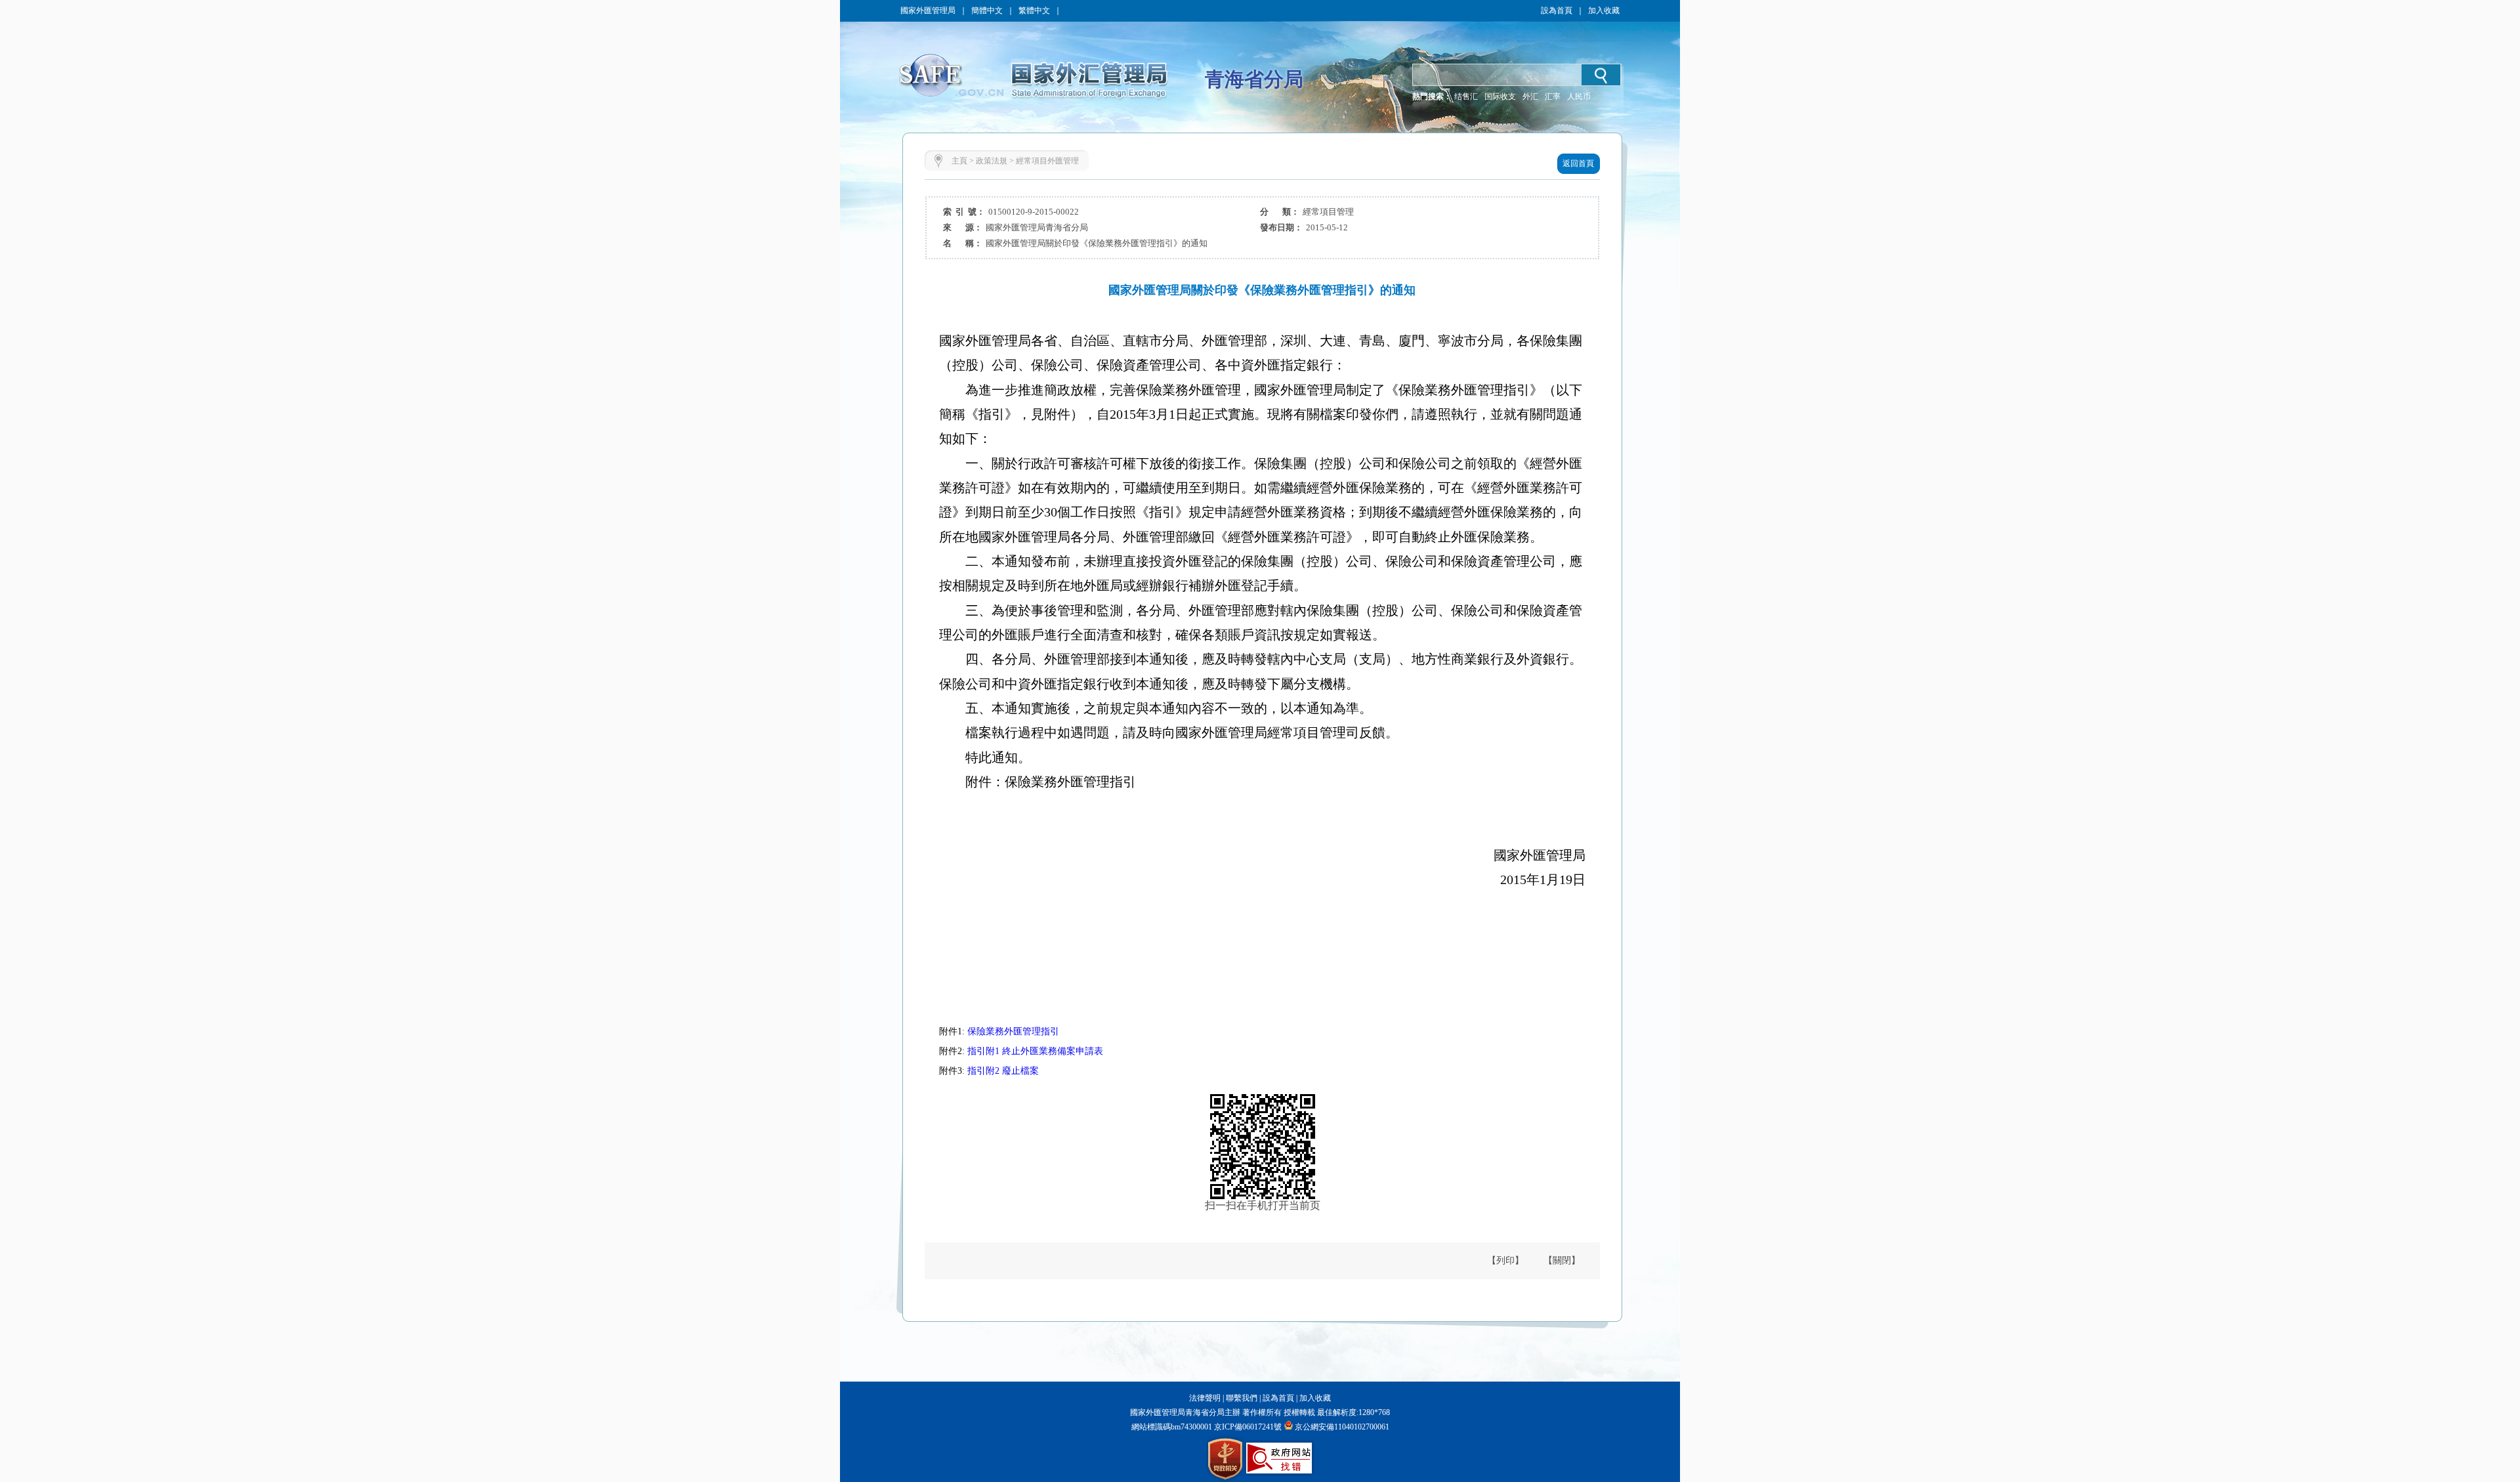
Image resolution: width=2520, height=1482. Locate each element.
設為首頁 (1557, 11)
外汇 (1530, 96)
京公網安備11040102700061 (1342, 1427)
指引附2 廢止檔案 (1003, 1071)
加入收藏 (1604, 11)
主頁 (959, 161)
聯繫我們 (1242, 1398)
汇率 (1553, 96)
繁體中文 (1034, 11)
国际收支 (1500, 96)
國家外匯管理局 (928, 11)
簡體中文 (987, 11)
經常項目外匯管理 (1047, 161)
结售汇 (1466, 96)
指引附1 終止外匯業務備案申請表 (1035, 1051)
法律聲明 (1205, 1398)
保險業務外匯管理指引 (1013, 1031)
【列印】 (1505, 1260)
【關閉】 (1562, 1260)
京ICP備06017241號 (1247, 1427)
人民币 (1579, 96)
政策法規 (992, 161)
